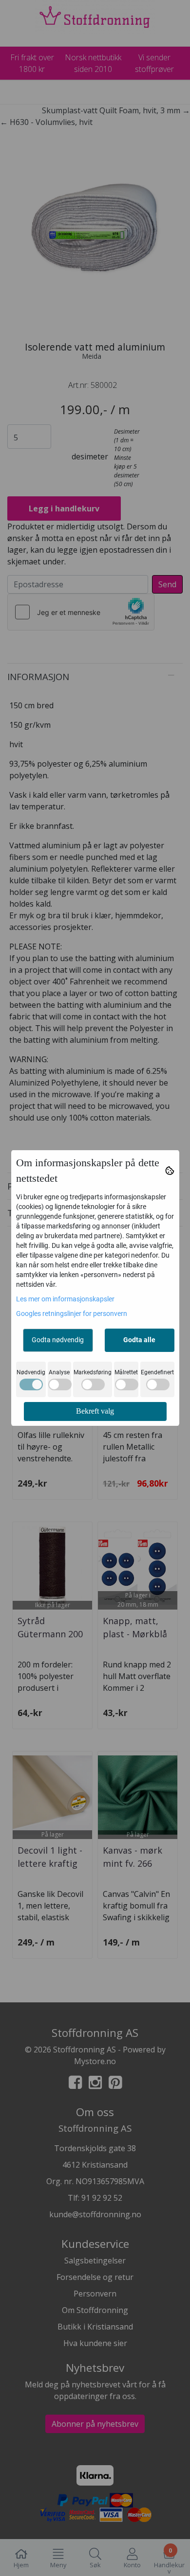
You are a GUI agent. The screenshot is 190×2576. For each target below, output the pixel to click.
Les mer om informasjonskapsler (65, 1299)
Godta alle (139, 1340)
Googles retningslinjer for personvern (72, 1314)
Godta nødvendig (58, 1340)
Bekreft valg (95, 1411)
